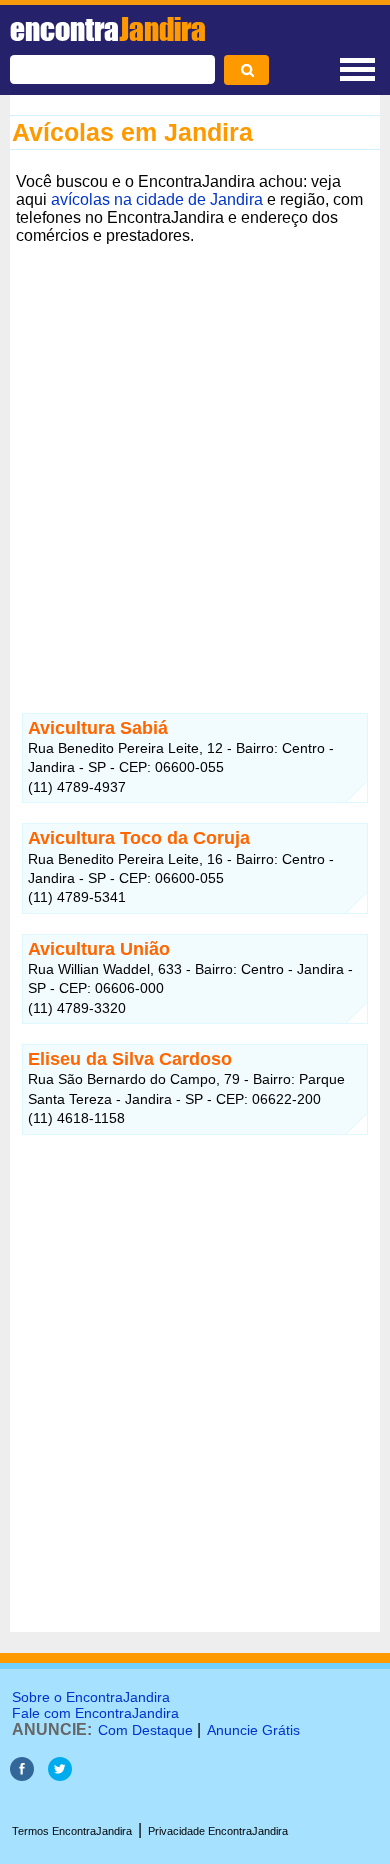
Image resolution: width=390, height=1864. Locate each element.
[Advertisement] (195, 446)
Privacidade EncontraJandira (218, 1831)
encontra (108, 29)
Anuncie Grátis (253, 1730)
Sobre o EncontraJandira (91, 1697)
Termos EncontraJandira (72, 1831)
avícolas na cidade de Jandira (157, 199)
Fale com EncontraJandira (95, 1713)
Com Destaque (145, 1730)
